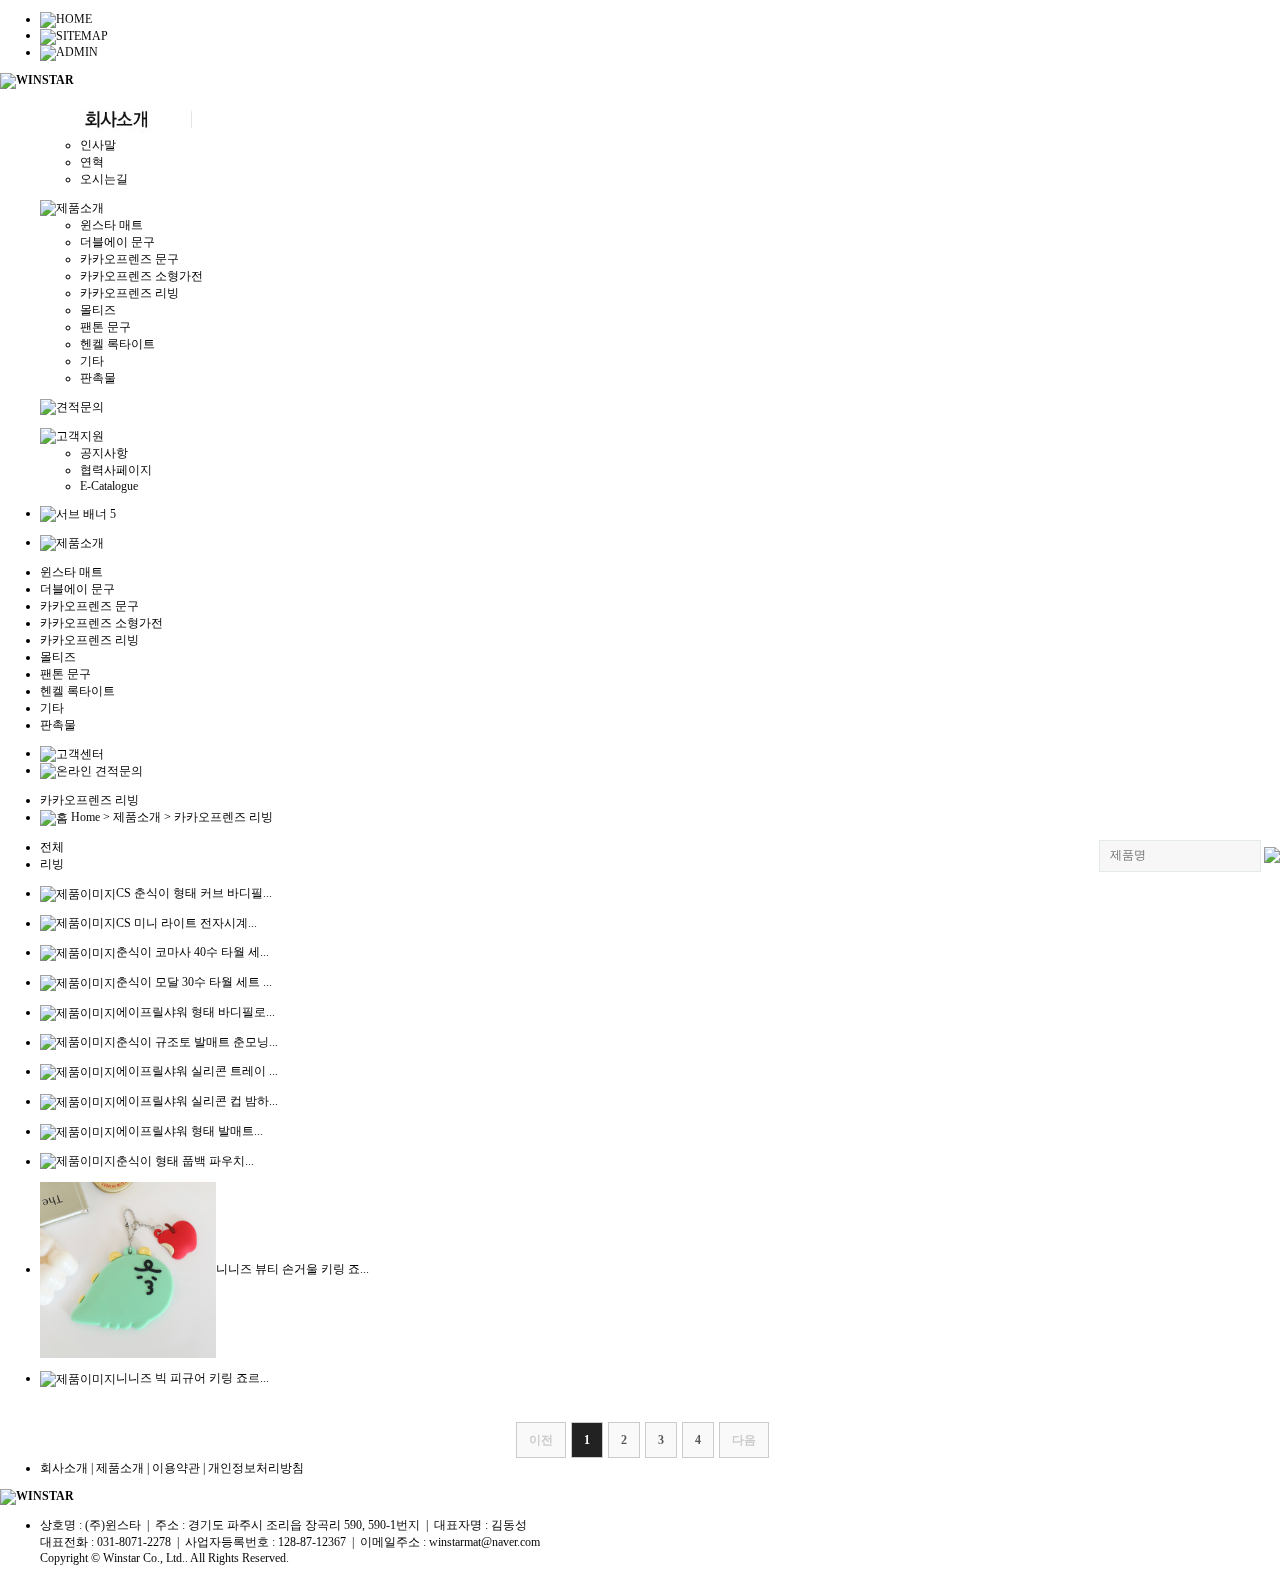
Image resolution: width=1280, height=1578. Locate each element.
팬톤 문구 (105, 327)
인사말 (98, 145)
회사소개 (64, 1468)
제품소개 (120, 1468)
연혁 (92, 162)
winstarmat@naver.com (484, 1542)
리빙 (52, 864)
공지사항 (104, 453)
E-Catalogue (109, 486)
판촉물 (98, 378)
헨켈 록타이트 (117, 344)
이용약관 (176, 1468)
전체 (52, 847)
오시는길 (104, 179)
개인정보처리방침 (256, 1468)
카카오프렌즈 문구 (129, 259)
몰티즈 (98, 310)
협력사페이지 (116, 470)
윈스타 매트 (111, 225)
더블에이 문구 (117, 242)
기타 (92, 361)
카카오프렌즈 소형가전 (141, 276)
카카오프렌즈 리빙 (129, 293)
